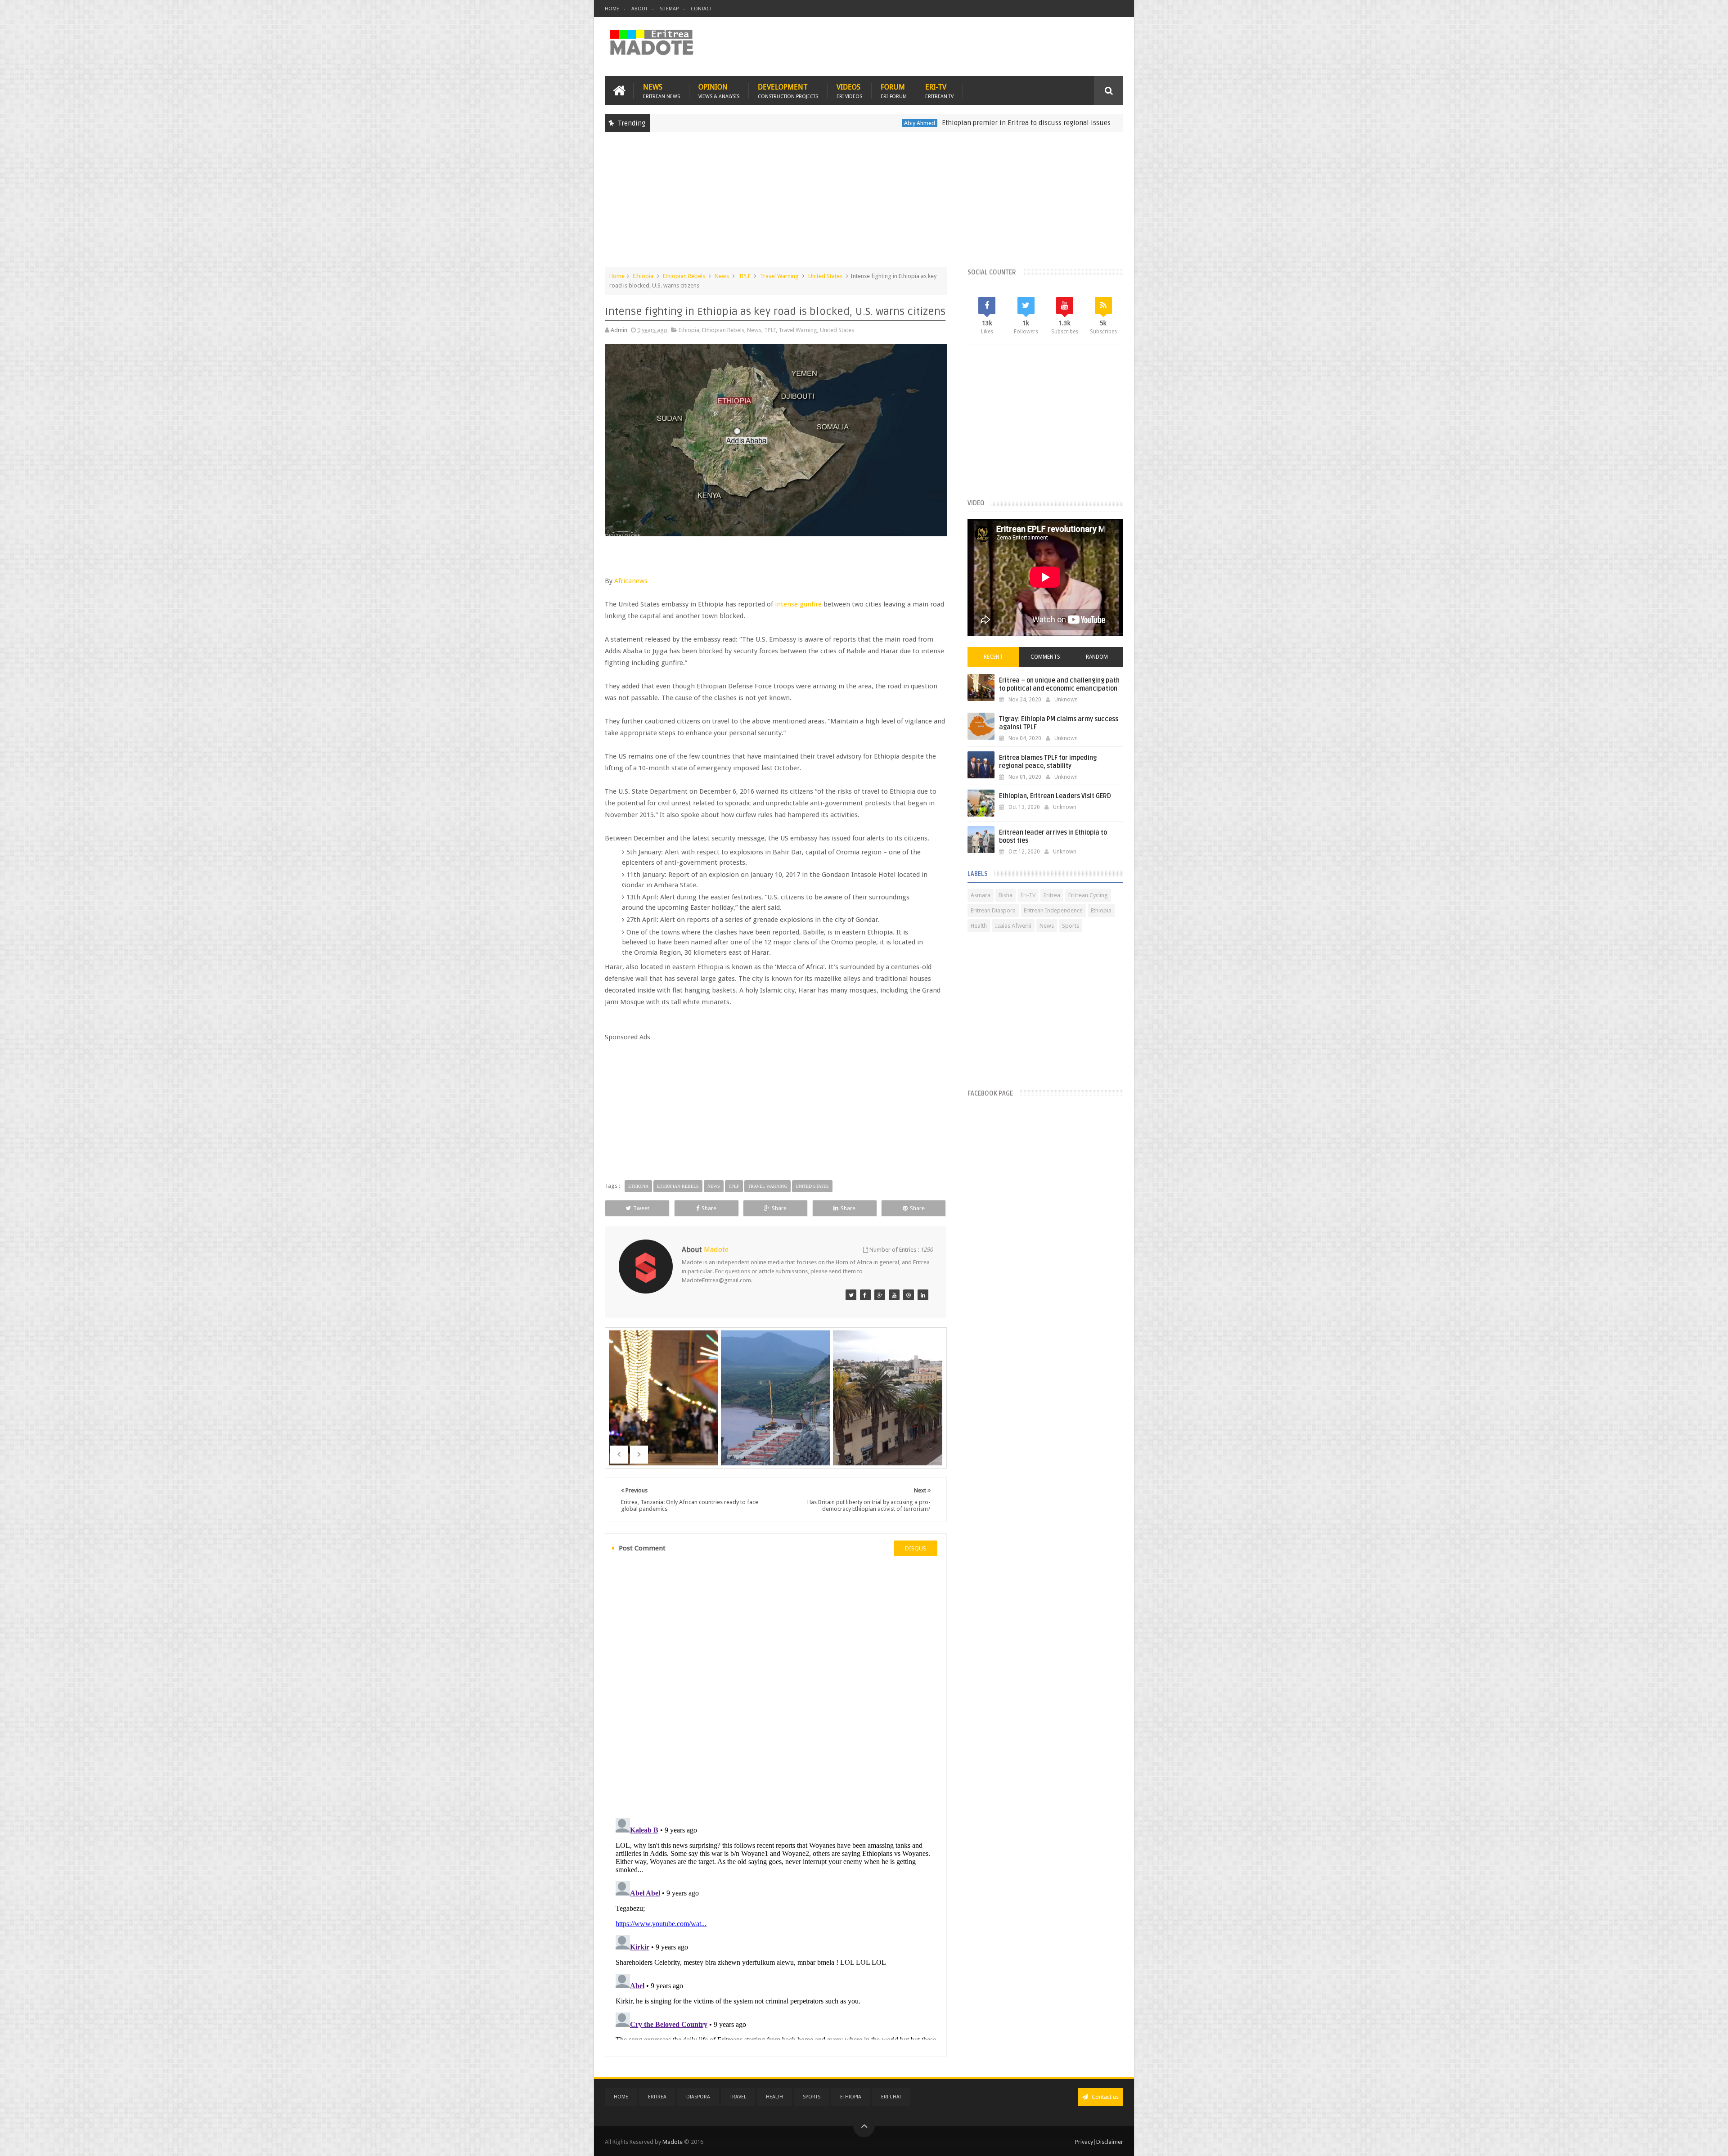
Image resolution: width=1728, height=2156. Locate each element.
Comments (1045, 657)
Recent (993, 657)
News (661, 91)
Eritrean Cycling (1088, 895)
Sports (1071, 926)
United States (825, 276)
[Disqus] (776, 1686)
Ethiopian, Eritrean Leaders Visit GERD (1055, 796)
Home (612, 9)
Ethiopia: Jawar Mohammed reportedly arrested (1091, 123)
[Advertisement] (864, 204)
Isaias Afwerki (1013, 926)
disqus (916, 1548)
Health (979, 926)
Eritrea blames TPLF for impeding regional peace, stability (1048, 762)
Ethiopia (1001, 123)
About (639, 9)
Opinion (719, 91)
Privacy (1084, 2142)
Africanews (631, 581)
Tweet (641, 1208)
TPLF (745, 276)
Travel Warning (779, 276)
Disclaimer (1110, 2142)
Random (1097, 657)
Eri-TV (939, 91)
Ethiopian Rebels (684, 276)
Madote (673, 2142)
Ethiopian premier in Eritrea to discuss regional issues (891, 123)
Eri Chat (891, 2097)
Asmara (981, 895)
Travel (738, 2097)
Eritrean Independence (1053, 910)
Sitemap (669, 9)
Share (709, 1208)
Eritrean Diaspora (993, 910)
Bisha (1006, 895)
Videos (849, 91)
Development (788, 91)
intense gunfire (798, 604)
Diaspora (698, 2097)
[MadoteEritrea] (851, 1295)
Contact (701, 9)
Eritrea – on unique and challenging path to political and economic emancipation (1059, 685)
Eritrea (1052, 895)
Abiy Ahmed (784, 123)
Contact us (1105, 2097)
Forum (894, 91)
